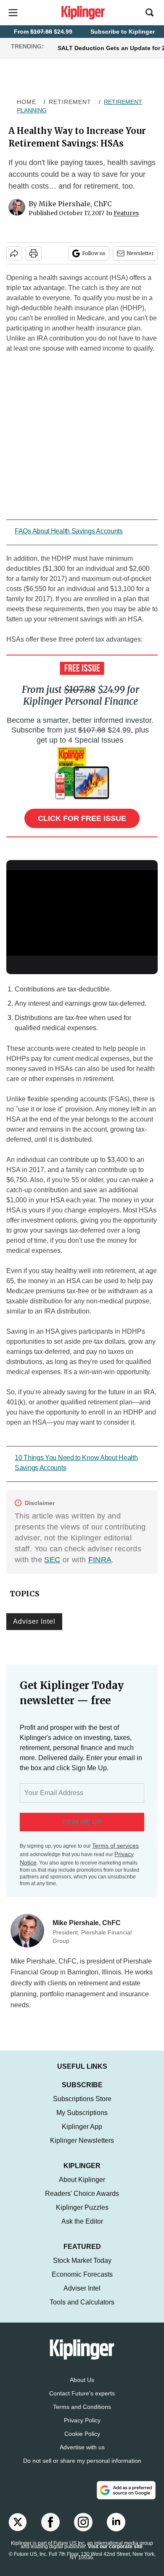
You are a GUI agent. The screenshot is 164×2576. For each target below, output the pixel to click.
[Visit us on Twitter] (18, 2522)
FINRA (100, 1560)
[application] (82, 913)
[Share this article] (14, 253)
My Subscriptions (82, 2113)
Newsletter (140, 253)
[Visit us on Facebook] (50, 2522)
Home (26, 102)
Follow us (94, 253)
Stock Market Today (82, 2260)
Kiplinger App (82, 2127)
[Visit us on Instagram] (83, 2522)
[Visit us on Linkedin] (116, 2522)
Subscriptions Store (82, 2099)
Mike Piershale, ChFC (75, 204)
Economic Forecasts (82, 2274)
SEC (52, 1560)
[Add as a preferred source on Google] (126, 2490)
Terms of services (115, 1846)
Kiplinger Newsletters (82, 2140)
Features (126, 213)
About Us (82, 2380)
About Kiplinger (82, 2180)
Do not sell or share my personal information (82, 2461)
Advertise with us (82, 2447)
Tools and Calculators (82, 2302)
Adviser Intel (34, 1621)
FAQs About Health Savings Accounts (69, 531)
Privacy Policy (82, 2420)
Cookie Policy (82, 2434)
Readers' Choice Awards (82, 2194)
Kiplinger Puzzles (82, 2207)
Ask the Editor (82, 2221)
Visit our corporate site (115, 2547)
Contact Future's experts (82, 2393)
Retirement (70, 102)
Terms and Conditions (82, 2407)
